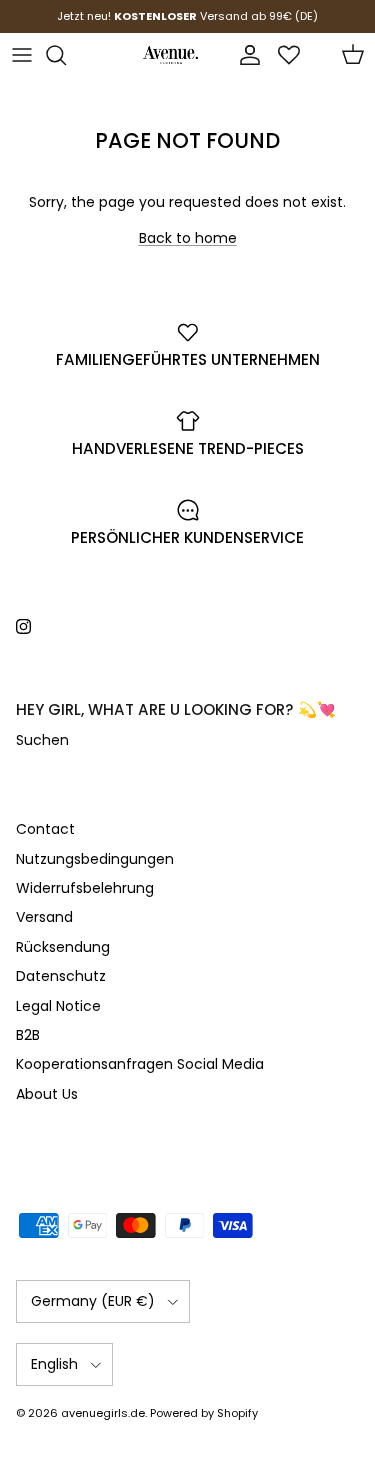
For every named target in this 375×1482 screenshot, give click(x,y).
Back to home (188, 238)
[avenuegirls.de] (170, 55)
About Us (47, 1094)
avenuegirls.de (103, 1413)
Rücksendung (63, 947)
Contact (45, 829)
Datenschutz (61, 976)
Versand (44, 917)
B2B (28, 1035)
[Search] (66, 55)
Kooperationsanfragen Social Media (140, 1064)
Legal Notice (58, 1006)
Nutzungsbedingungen (95, 859)
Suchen (42, 740)
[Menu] (22, 55)
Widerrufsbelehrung (85, 888)
